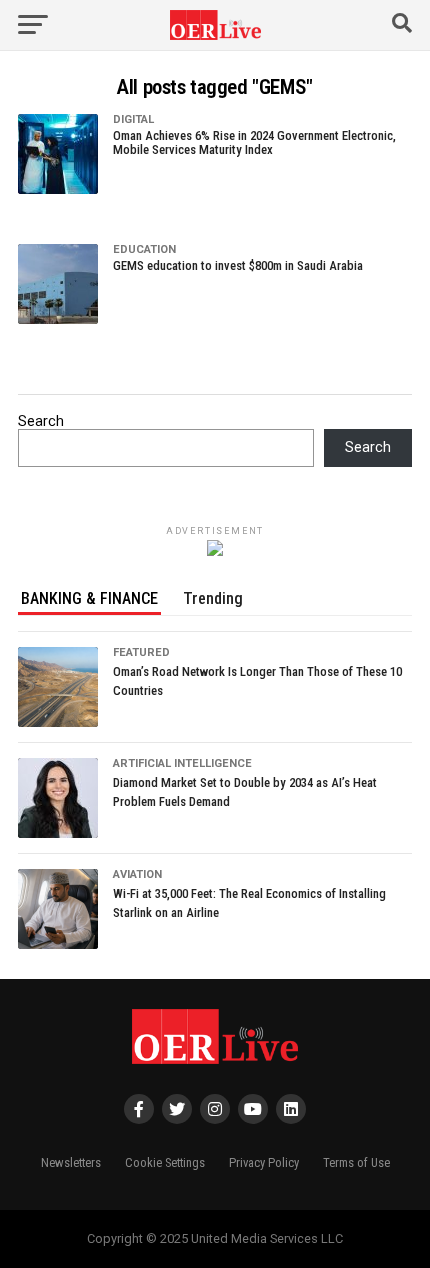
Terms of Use (356, 1162)
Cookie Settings (165, 1162)
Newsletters (71, 1162)
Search (41, 421)
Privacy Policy (264, 1162)
